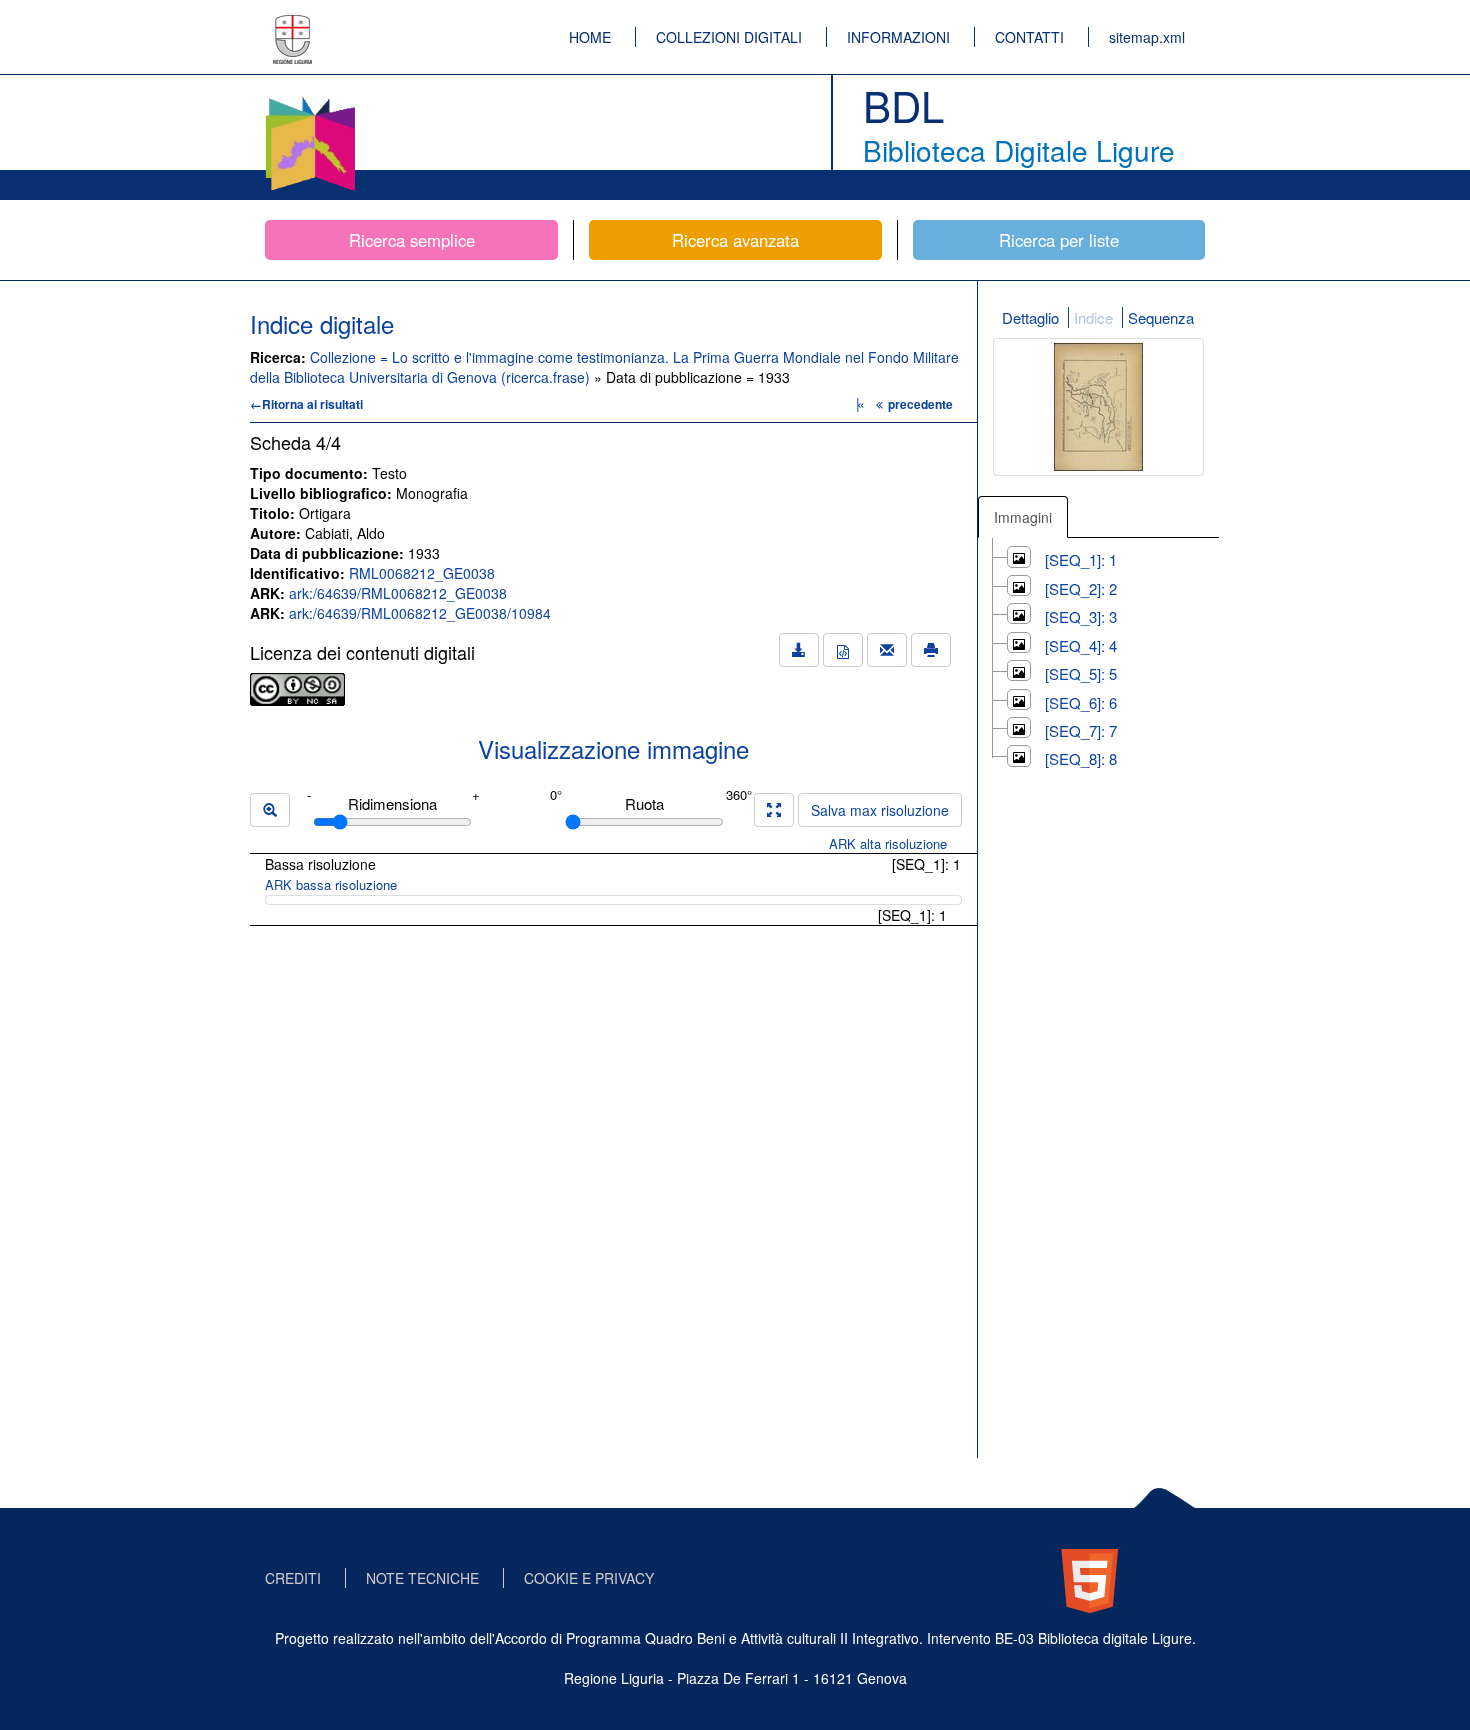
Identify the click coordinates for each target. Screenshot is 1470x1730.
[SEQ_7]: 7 (1081, 730)
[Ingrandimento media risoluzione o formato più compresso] (774, 810)
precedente (920, 404)
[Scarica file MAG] (843, 650)
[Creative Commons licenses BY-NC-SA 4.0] (297, 687)
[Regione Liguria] (293, 25)
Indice (1093, 317)
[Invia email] (887, 650)
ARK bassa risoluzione (331, 884)
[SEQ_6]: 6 (1081, 702)
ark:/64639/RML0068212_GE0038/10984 (420, 613)
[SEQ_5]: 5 (1081, 673)
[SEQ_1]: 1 (1081, 559)
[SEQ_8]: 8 (1081, 758)
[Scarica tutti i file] (799, 650)
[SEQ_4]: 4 (1081, 645)
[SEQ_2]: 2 (1081, 588)
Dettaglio (1030, 317)
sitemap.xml (1147, 37)
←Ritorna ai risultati (306, 404)
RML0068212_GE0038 (422, 573)
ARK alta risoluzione (888, 843)
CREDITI (293, 1578)
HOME (590, 37)
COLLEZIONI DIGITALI (729, 37)
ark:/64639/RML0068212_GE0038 (398, 593)
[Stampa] (931, 650)
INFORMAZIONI (898, 37)
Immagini (1023, 517)
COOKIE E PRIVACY (589, 1578)
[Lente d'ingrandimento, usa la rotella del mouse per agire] (270, 810)
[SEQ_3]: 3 (1081, 616)
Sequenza (1161, 317)
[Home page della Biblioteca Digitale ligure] (310, 100)
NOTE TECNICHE (422, 1578)
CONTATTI (1029, 37)
